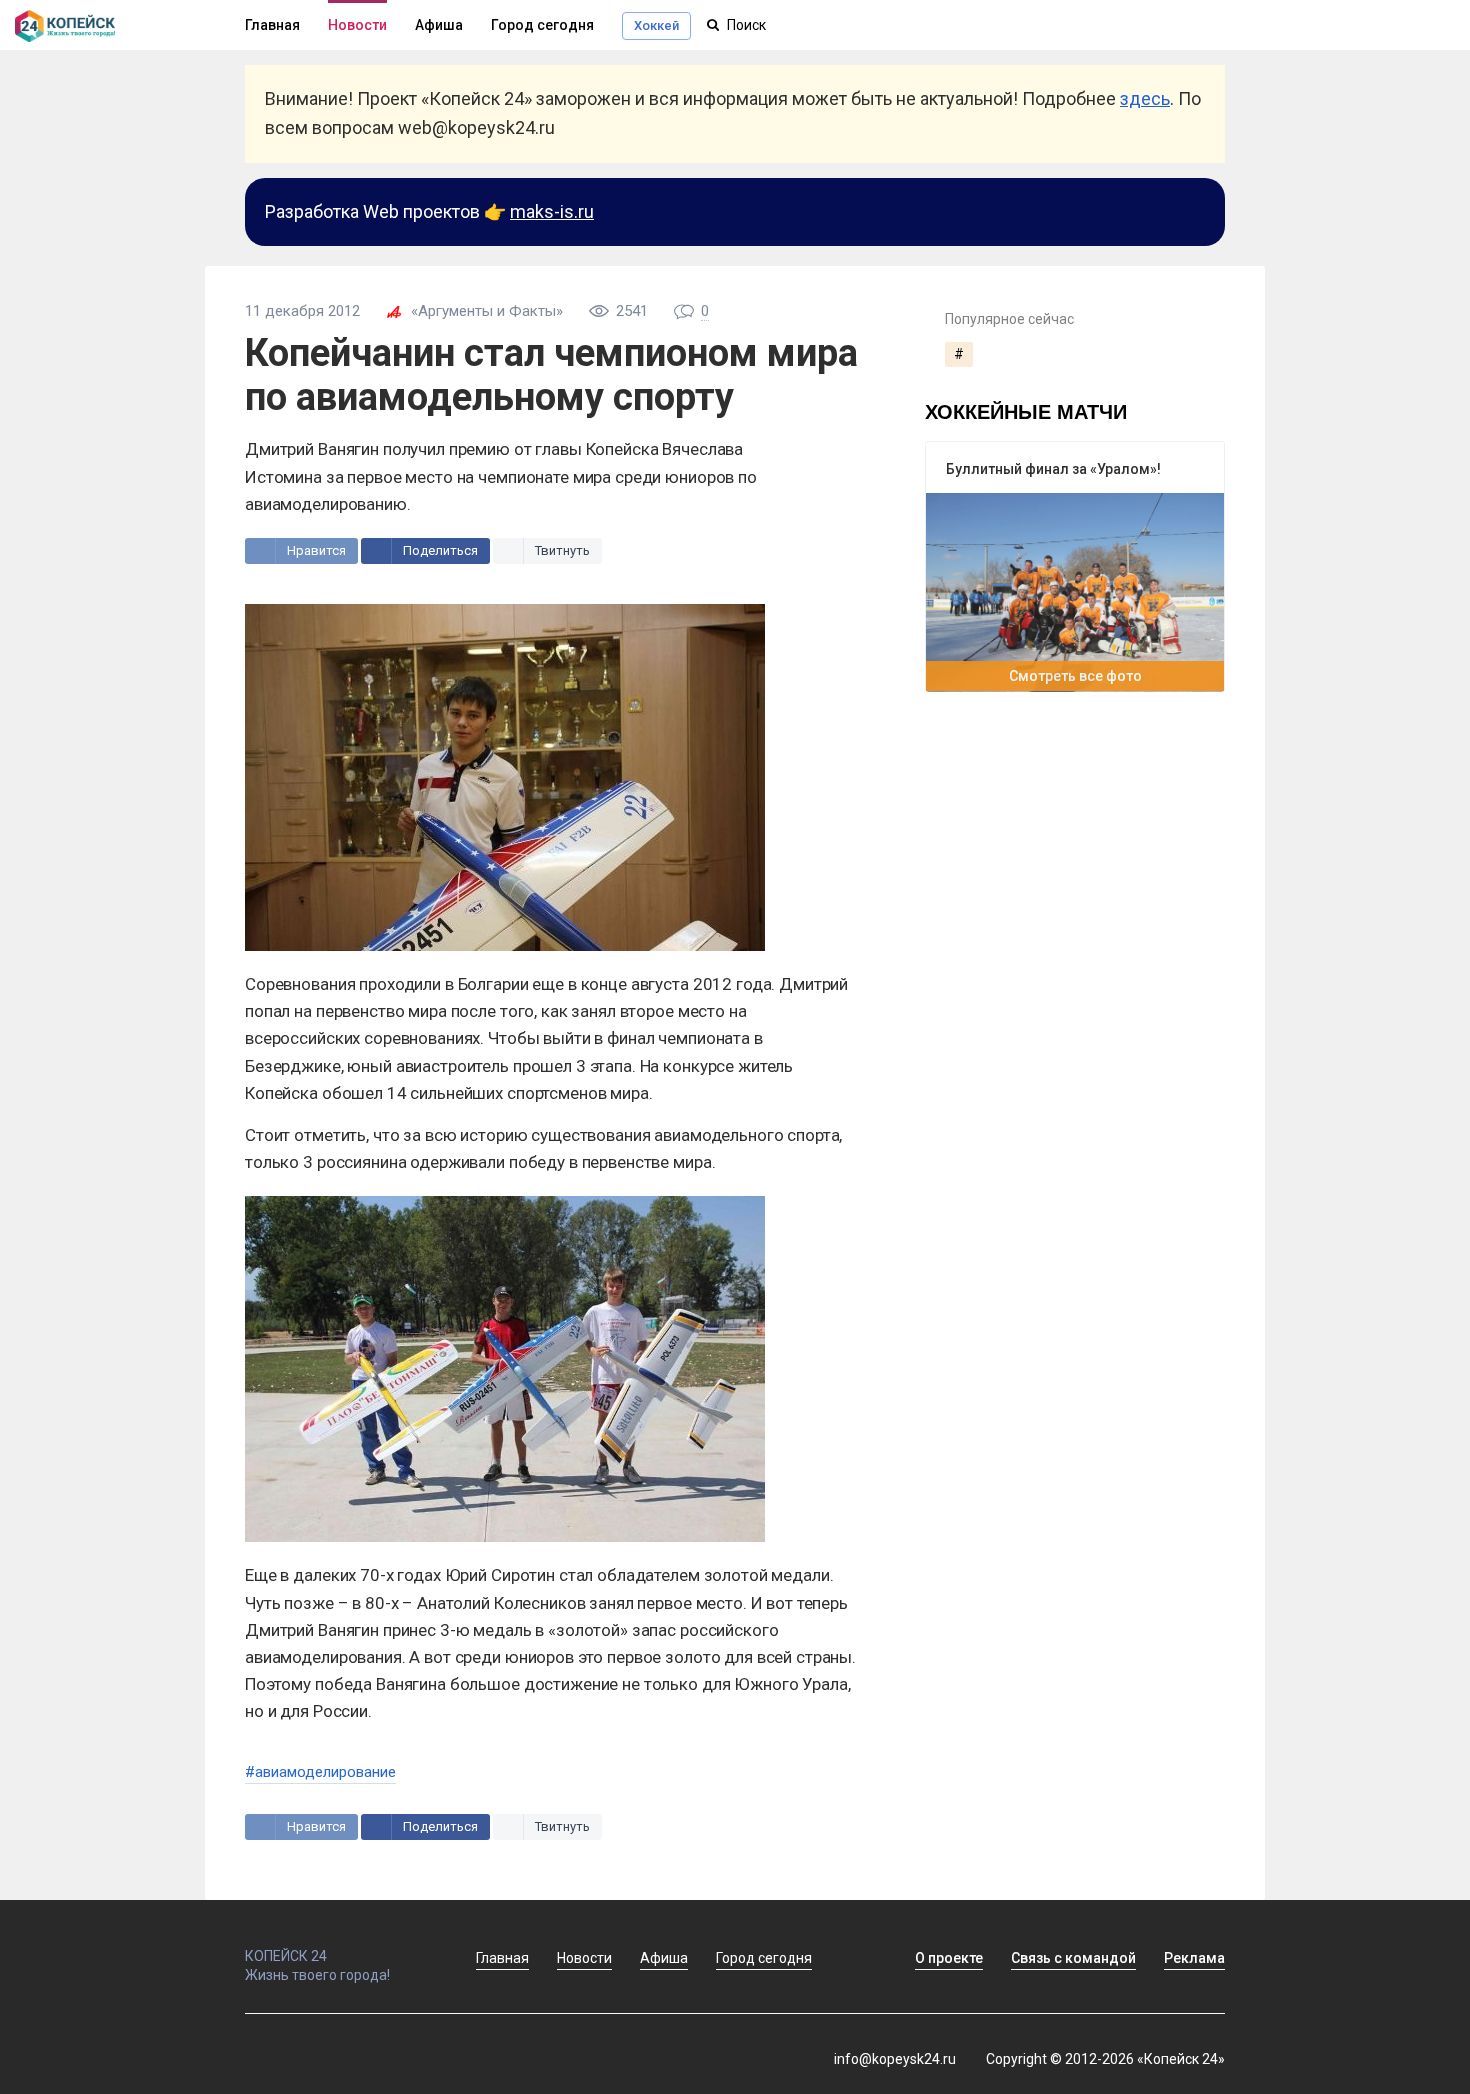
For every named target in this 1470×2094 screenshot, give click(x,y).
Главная (272, 25)
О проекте (949, 1958)
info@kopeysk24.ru (895, 2059)
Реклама (1194, 1958)
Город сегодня (542, 25)
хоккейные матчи (1026, 410)
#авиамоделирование (320, 1772)
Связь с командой (1073, 1958)
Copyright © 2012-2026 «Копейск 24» (1105, 2059)
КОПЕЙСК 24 (286, 1956)
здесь (1145, 98)
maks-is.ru (552, 211)
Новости (357, 25)
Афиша (439, 25)
